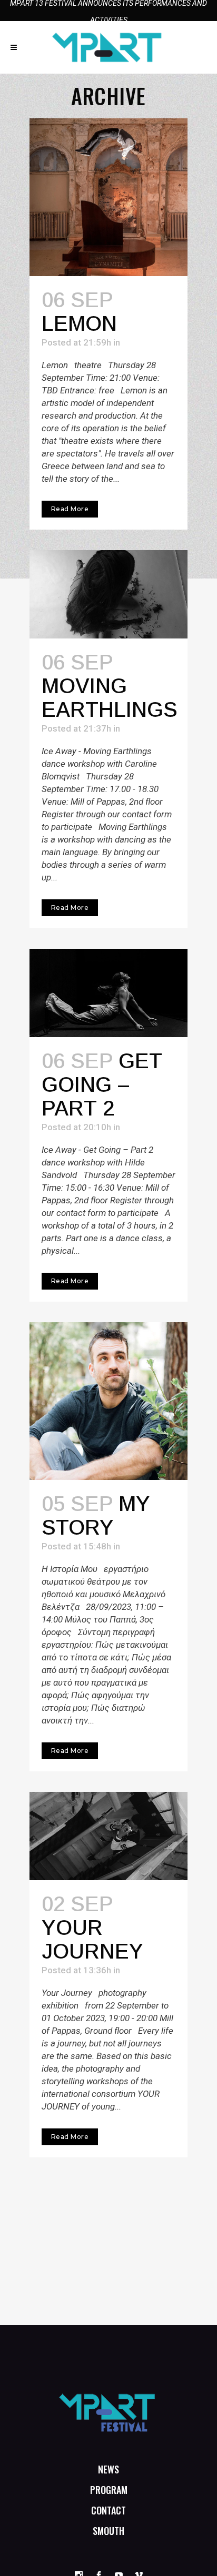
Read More (70, 509)
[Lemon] (108, 197)
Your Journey (92, 1939)
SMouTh (108, 2531)
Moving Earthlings (110, 698)
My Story (96, 1515)
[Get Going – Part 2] (108, 993)
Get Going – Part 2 (102, 1084)
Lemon (79, 323)
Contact (108, 2510)
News (108, 2469)
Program (109, 2490)
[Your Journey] (108, 1836)
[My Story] (108, 1401)
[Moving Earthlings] (108, 594)
